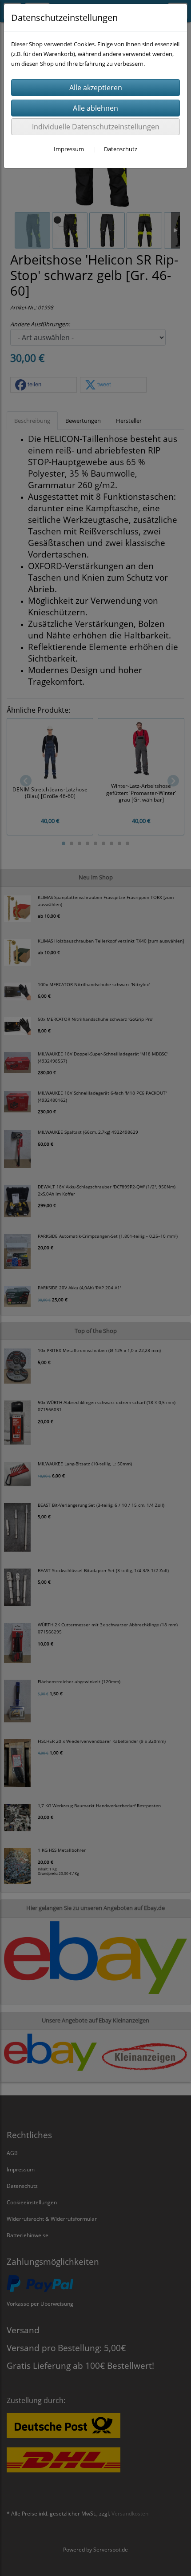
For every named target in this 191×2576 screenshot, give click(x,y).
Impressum (69, 149)
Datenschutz (121, 149)
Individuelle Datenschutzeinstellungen (96, 127)
